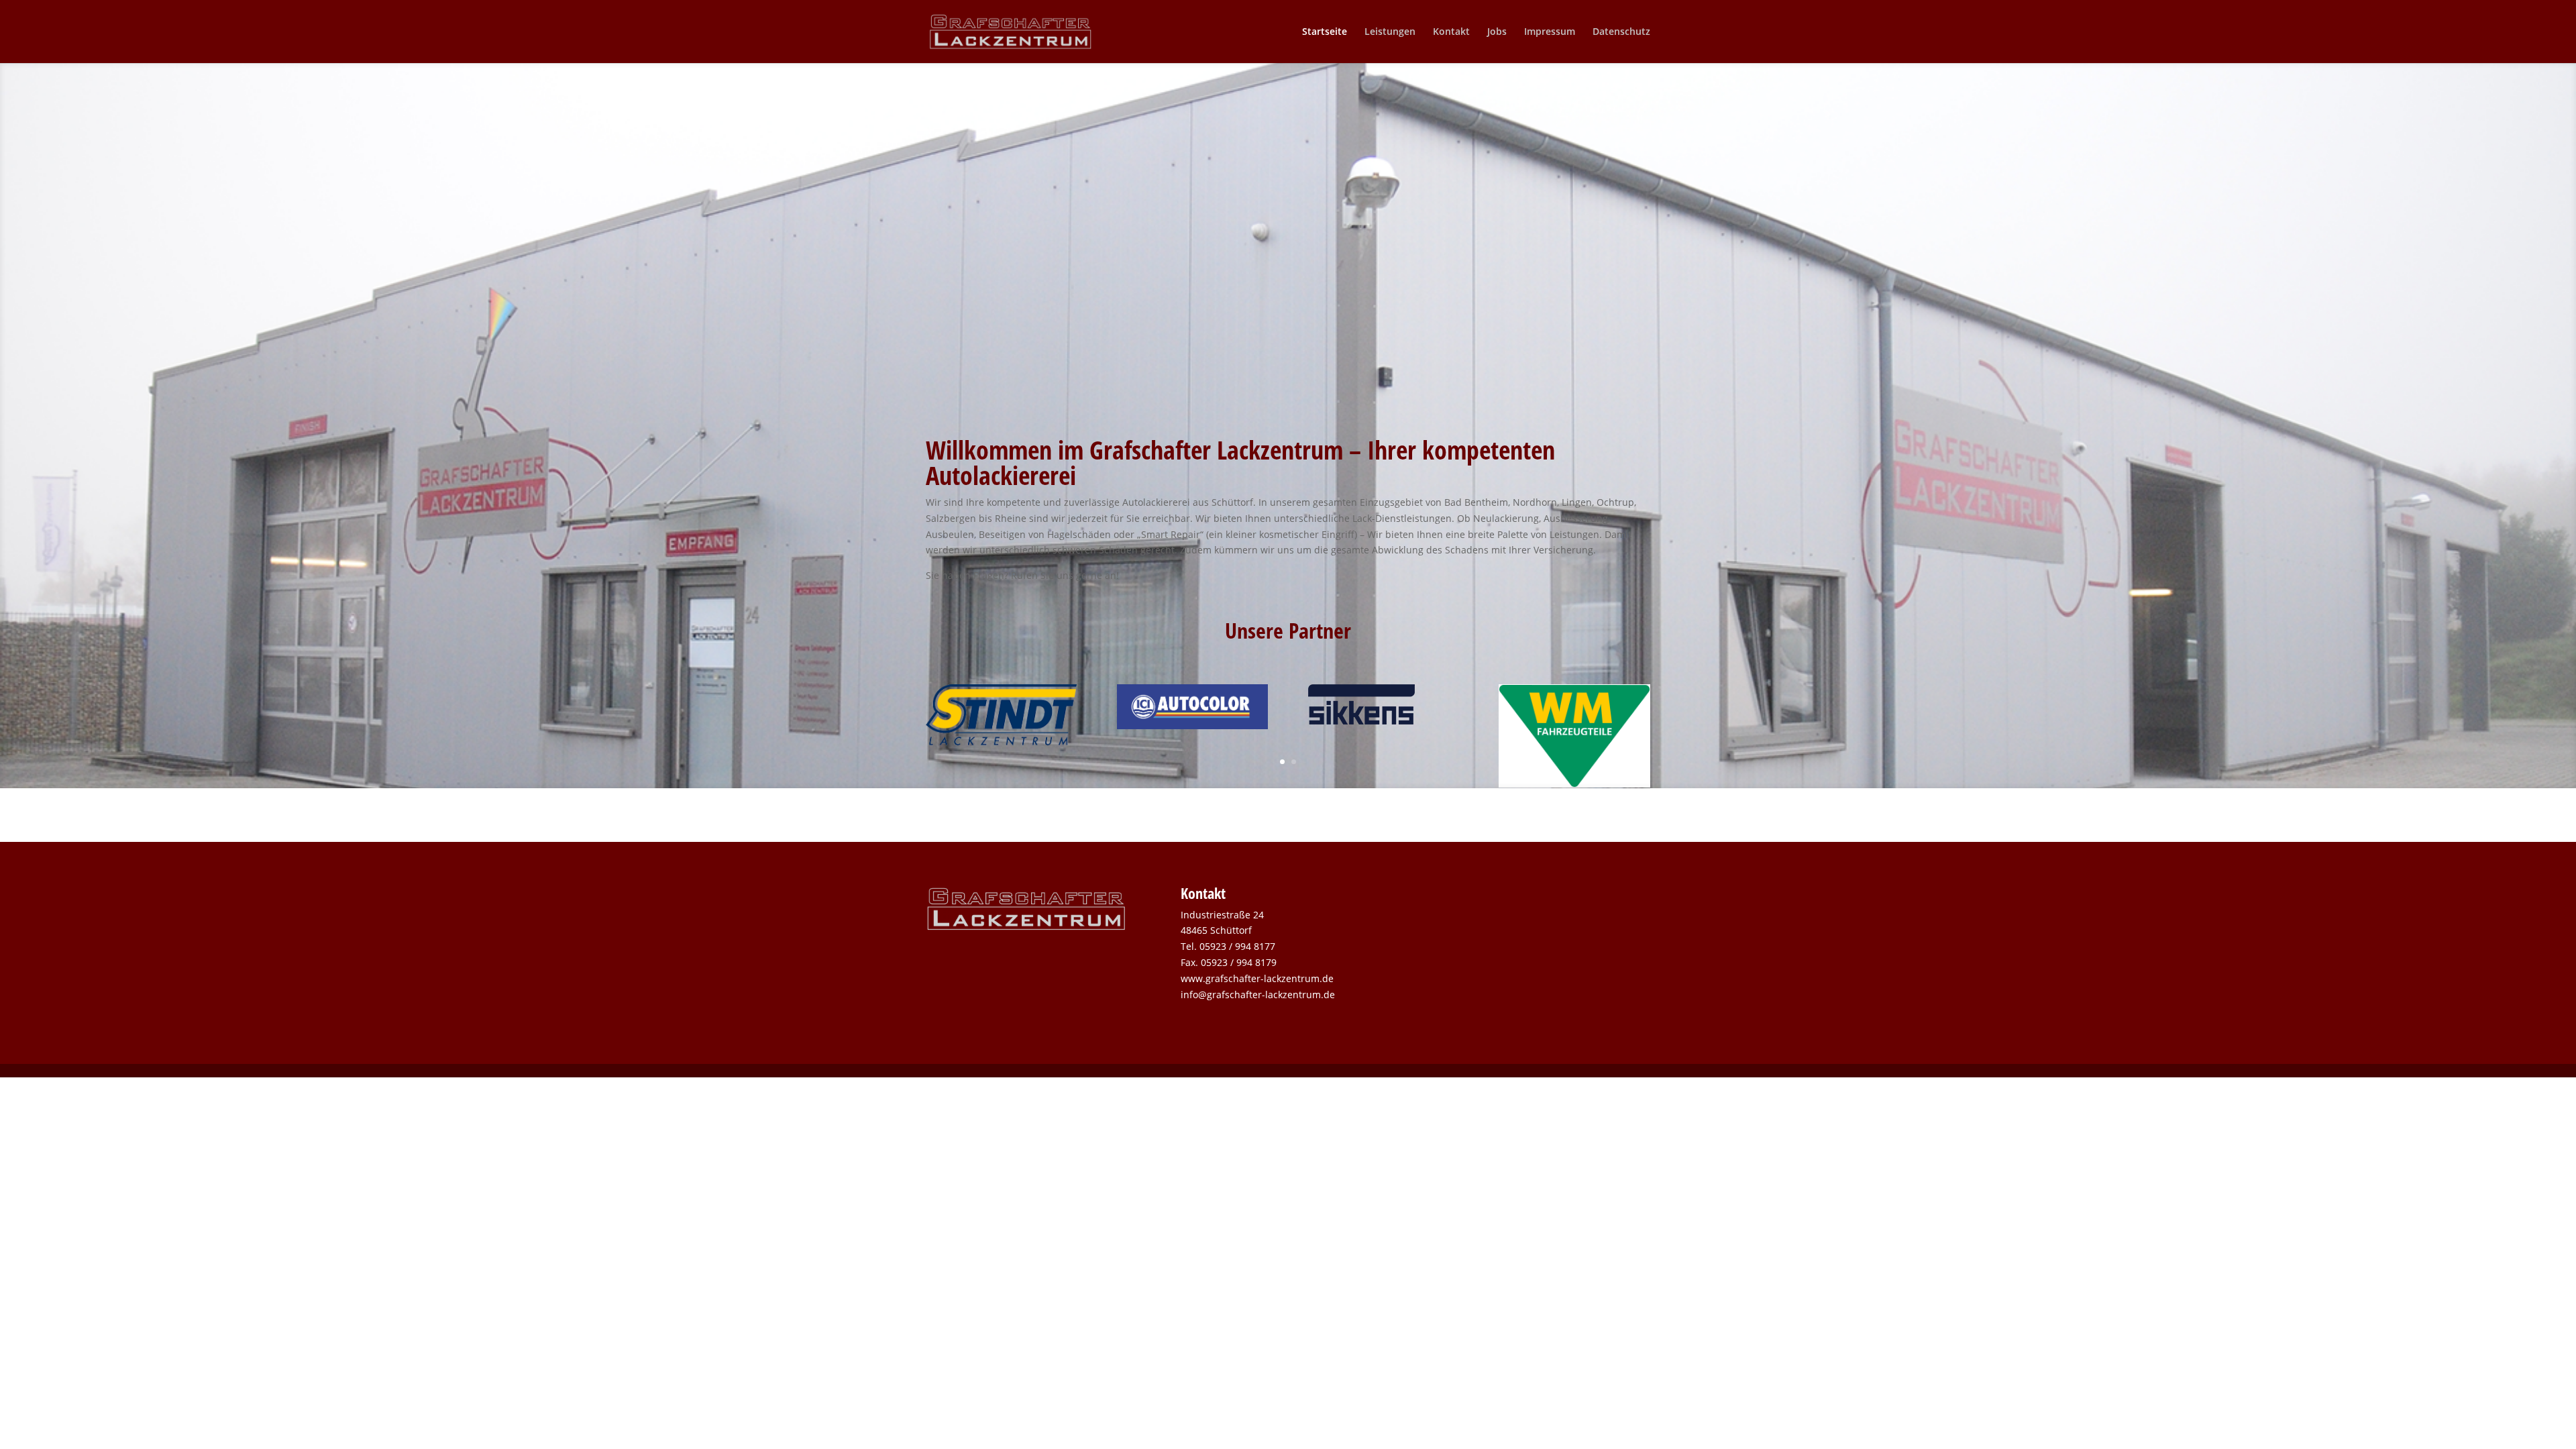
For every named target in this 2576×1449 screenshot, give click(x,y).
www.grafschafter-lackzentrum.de (1257, 978)
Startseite (1325, 32)
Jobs (1497, 32)
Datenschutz (1621, 32)
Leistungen (1390, 32)
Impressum (1550, 32)
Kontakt (1451, 32)
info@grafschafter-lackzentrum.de (1258, 995)
